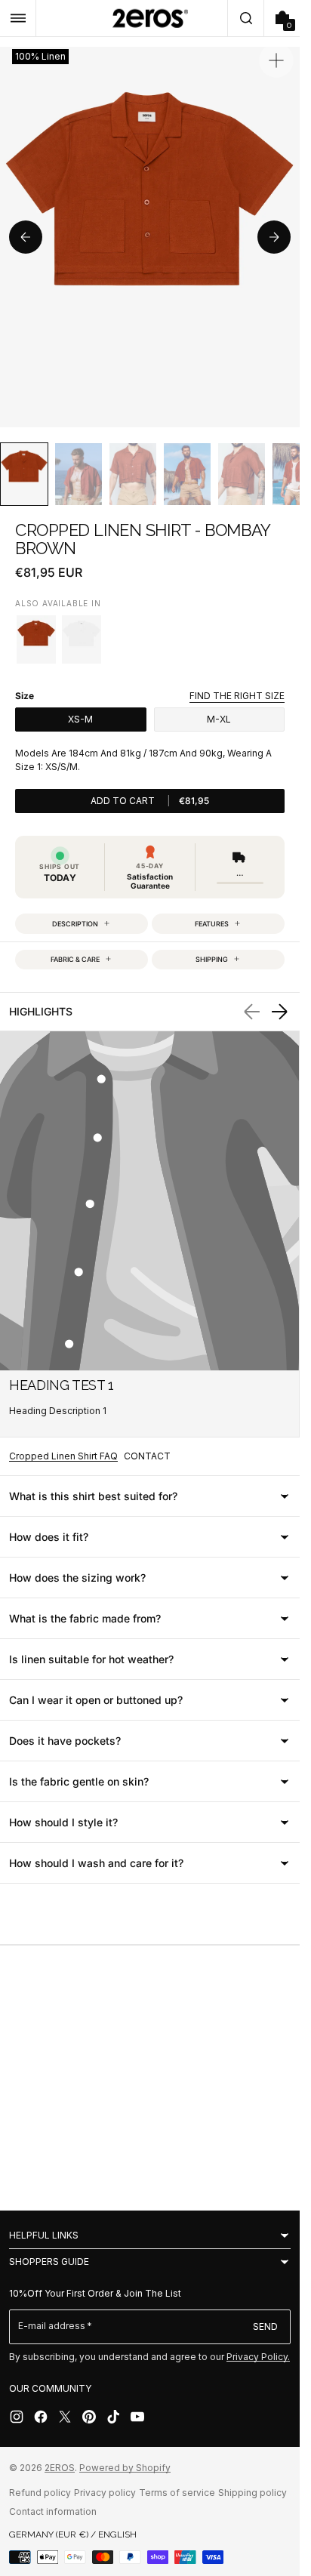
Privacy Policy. (258, 2357)
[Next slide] (274, 237)
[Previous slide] (26, 237)
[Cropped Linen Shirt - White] (82, 639)
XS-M (80, 719)
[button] (18, 18)
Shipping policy (252, 2493)
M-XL (219, 719)
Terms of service (177, 2493)
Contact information (53, 2511)
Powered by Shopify (125, 2468)
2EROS (60, 2468)
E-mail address (52, 2326)
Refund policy (40, 2493)
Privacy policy (105, 2493)
